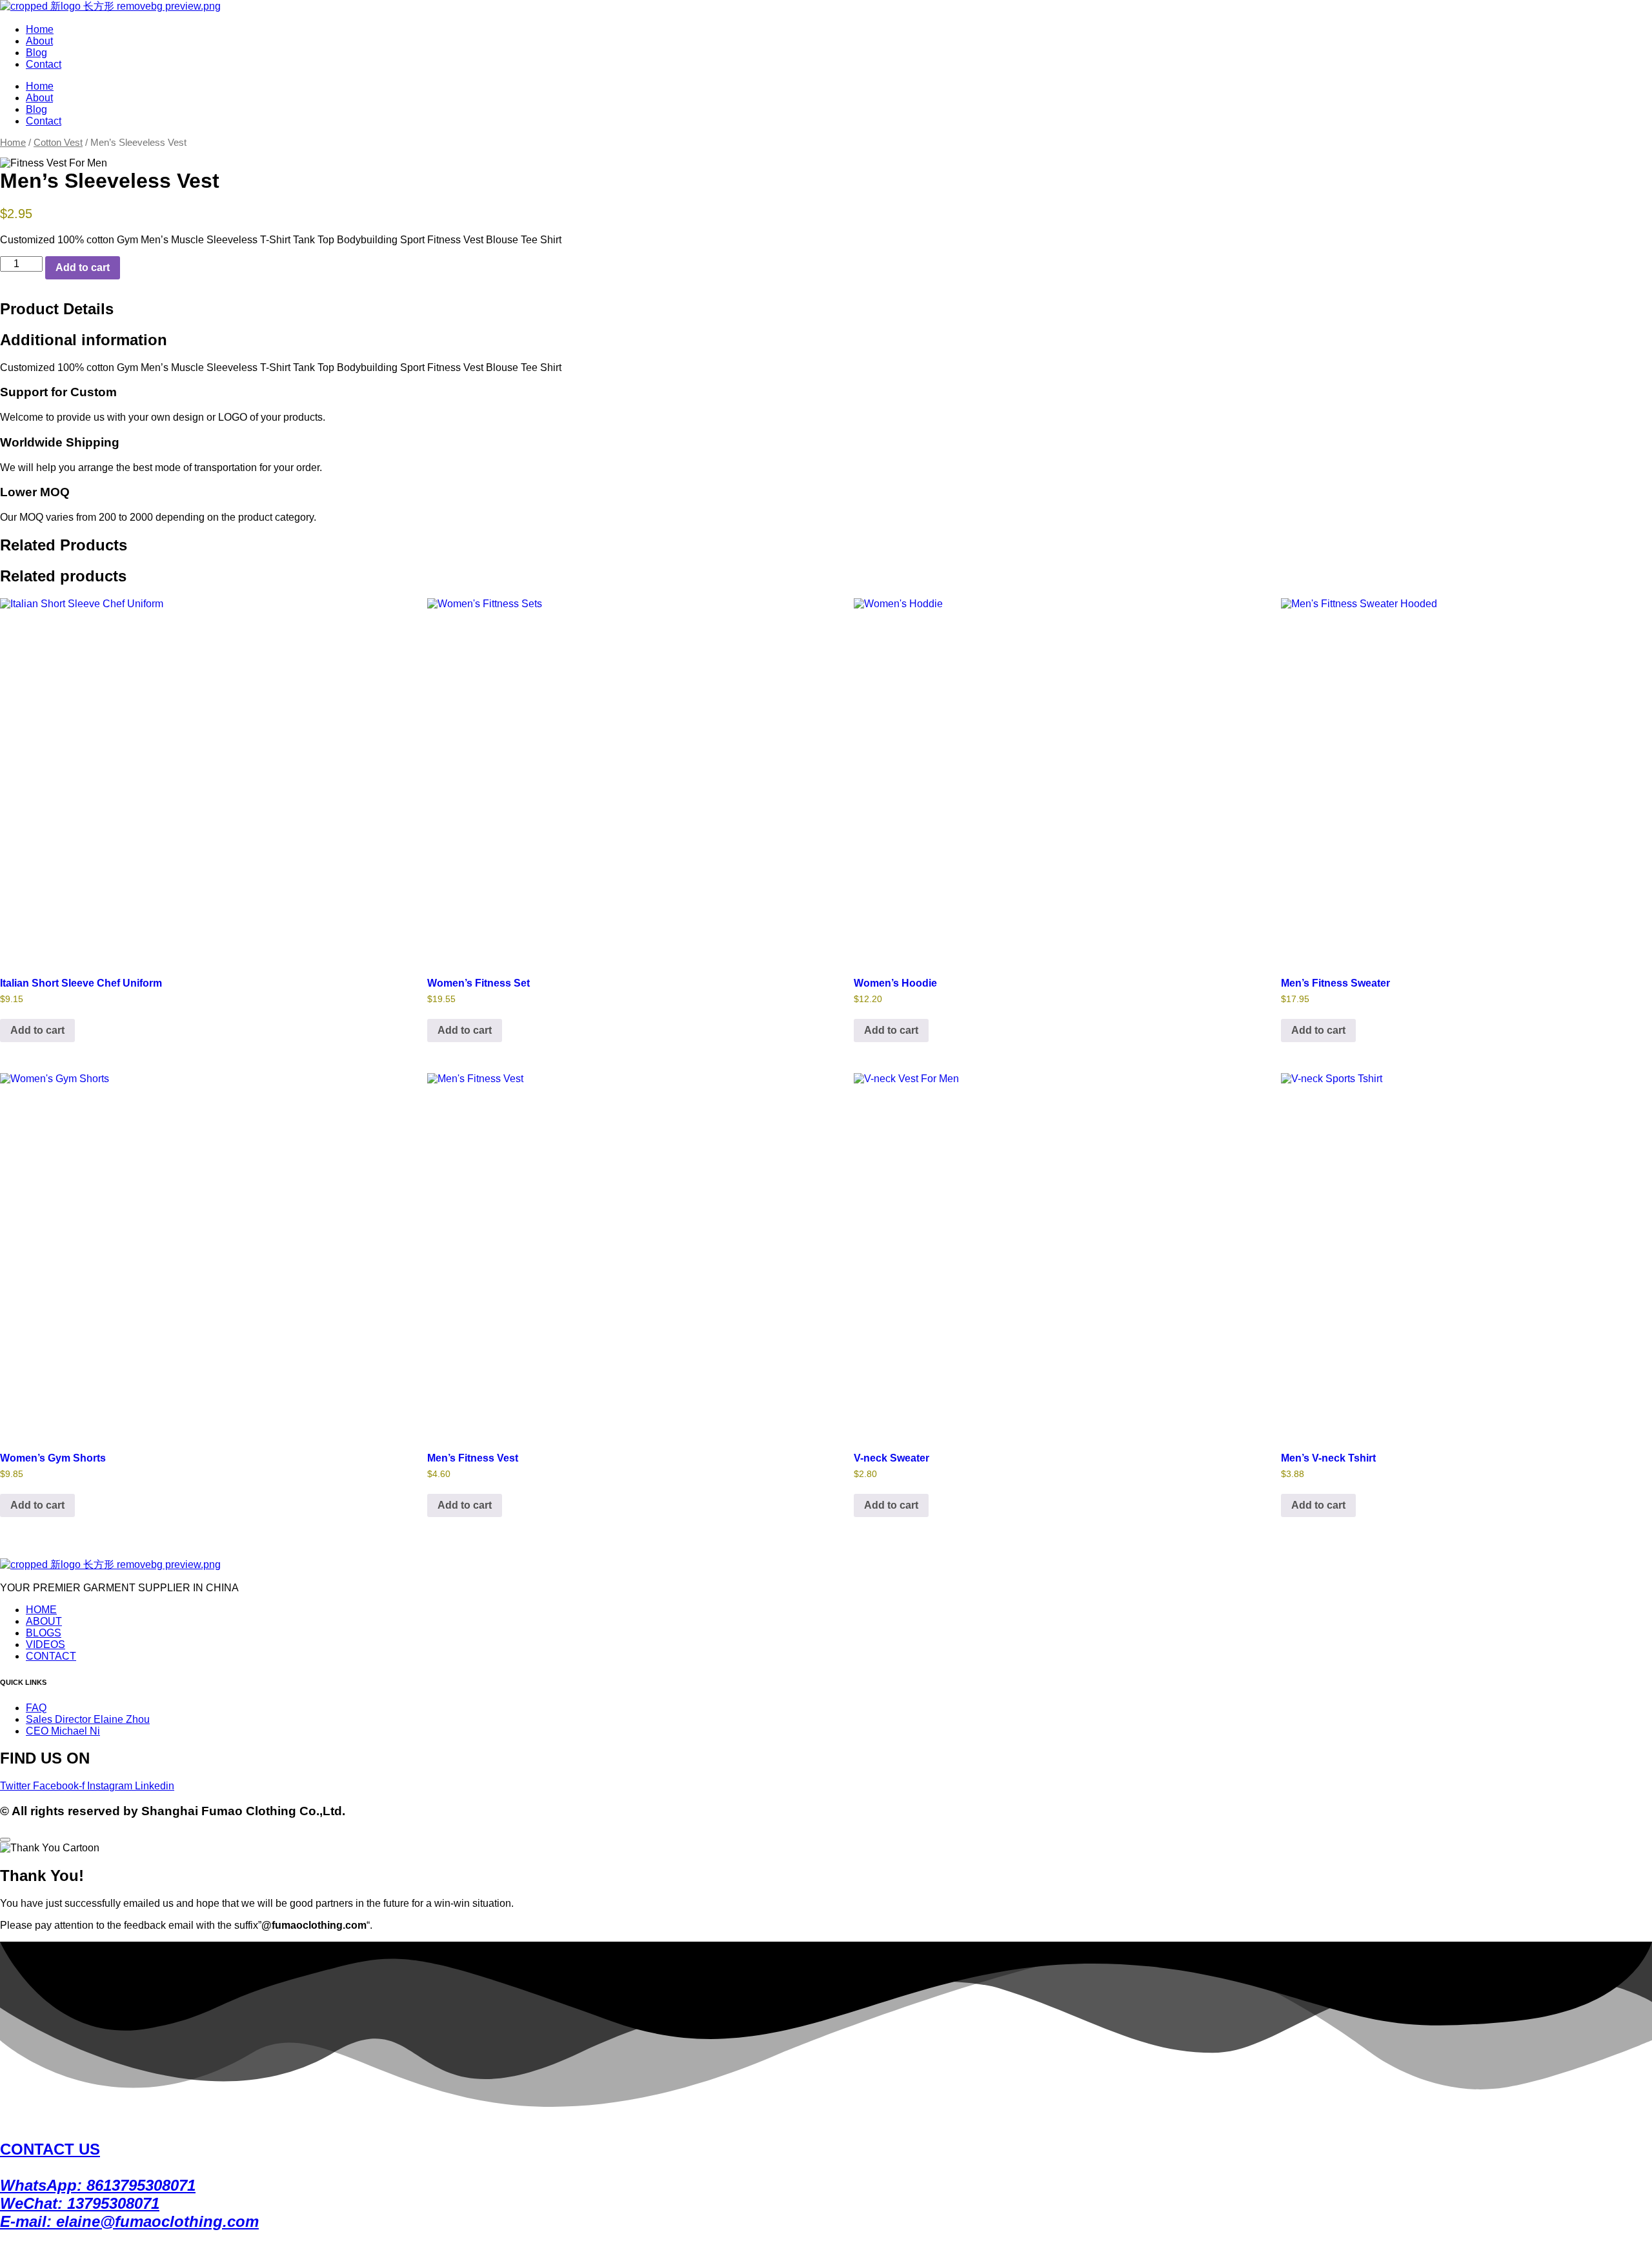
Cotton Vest (58, 143)
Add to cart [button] (37, 1030)
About (39, 41)
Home (40, 29)
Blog (36, 53)
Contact (44, 64)
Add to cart (83, 267)
